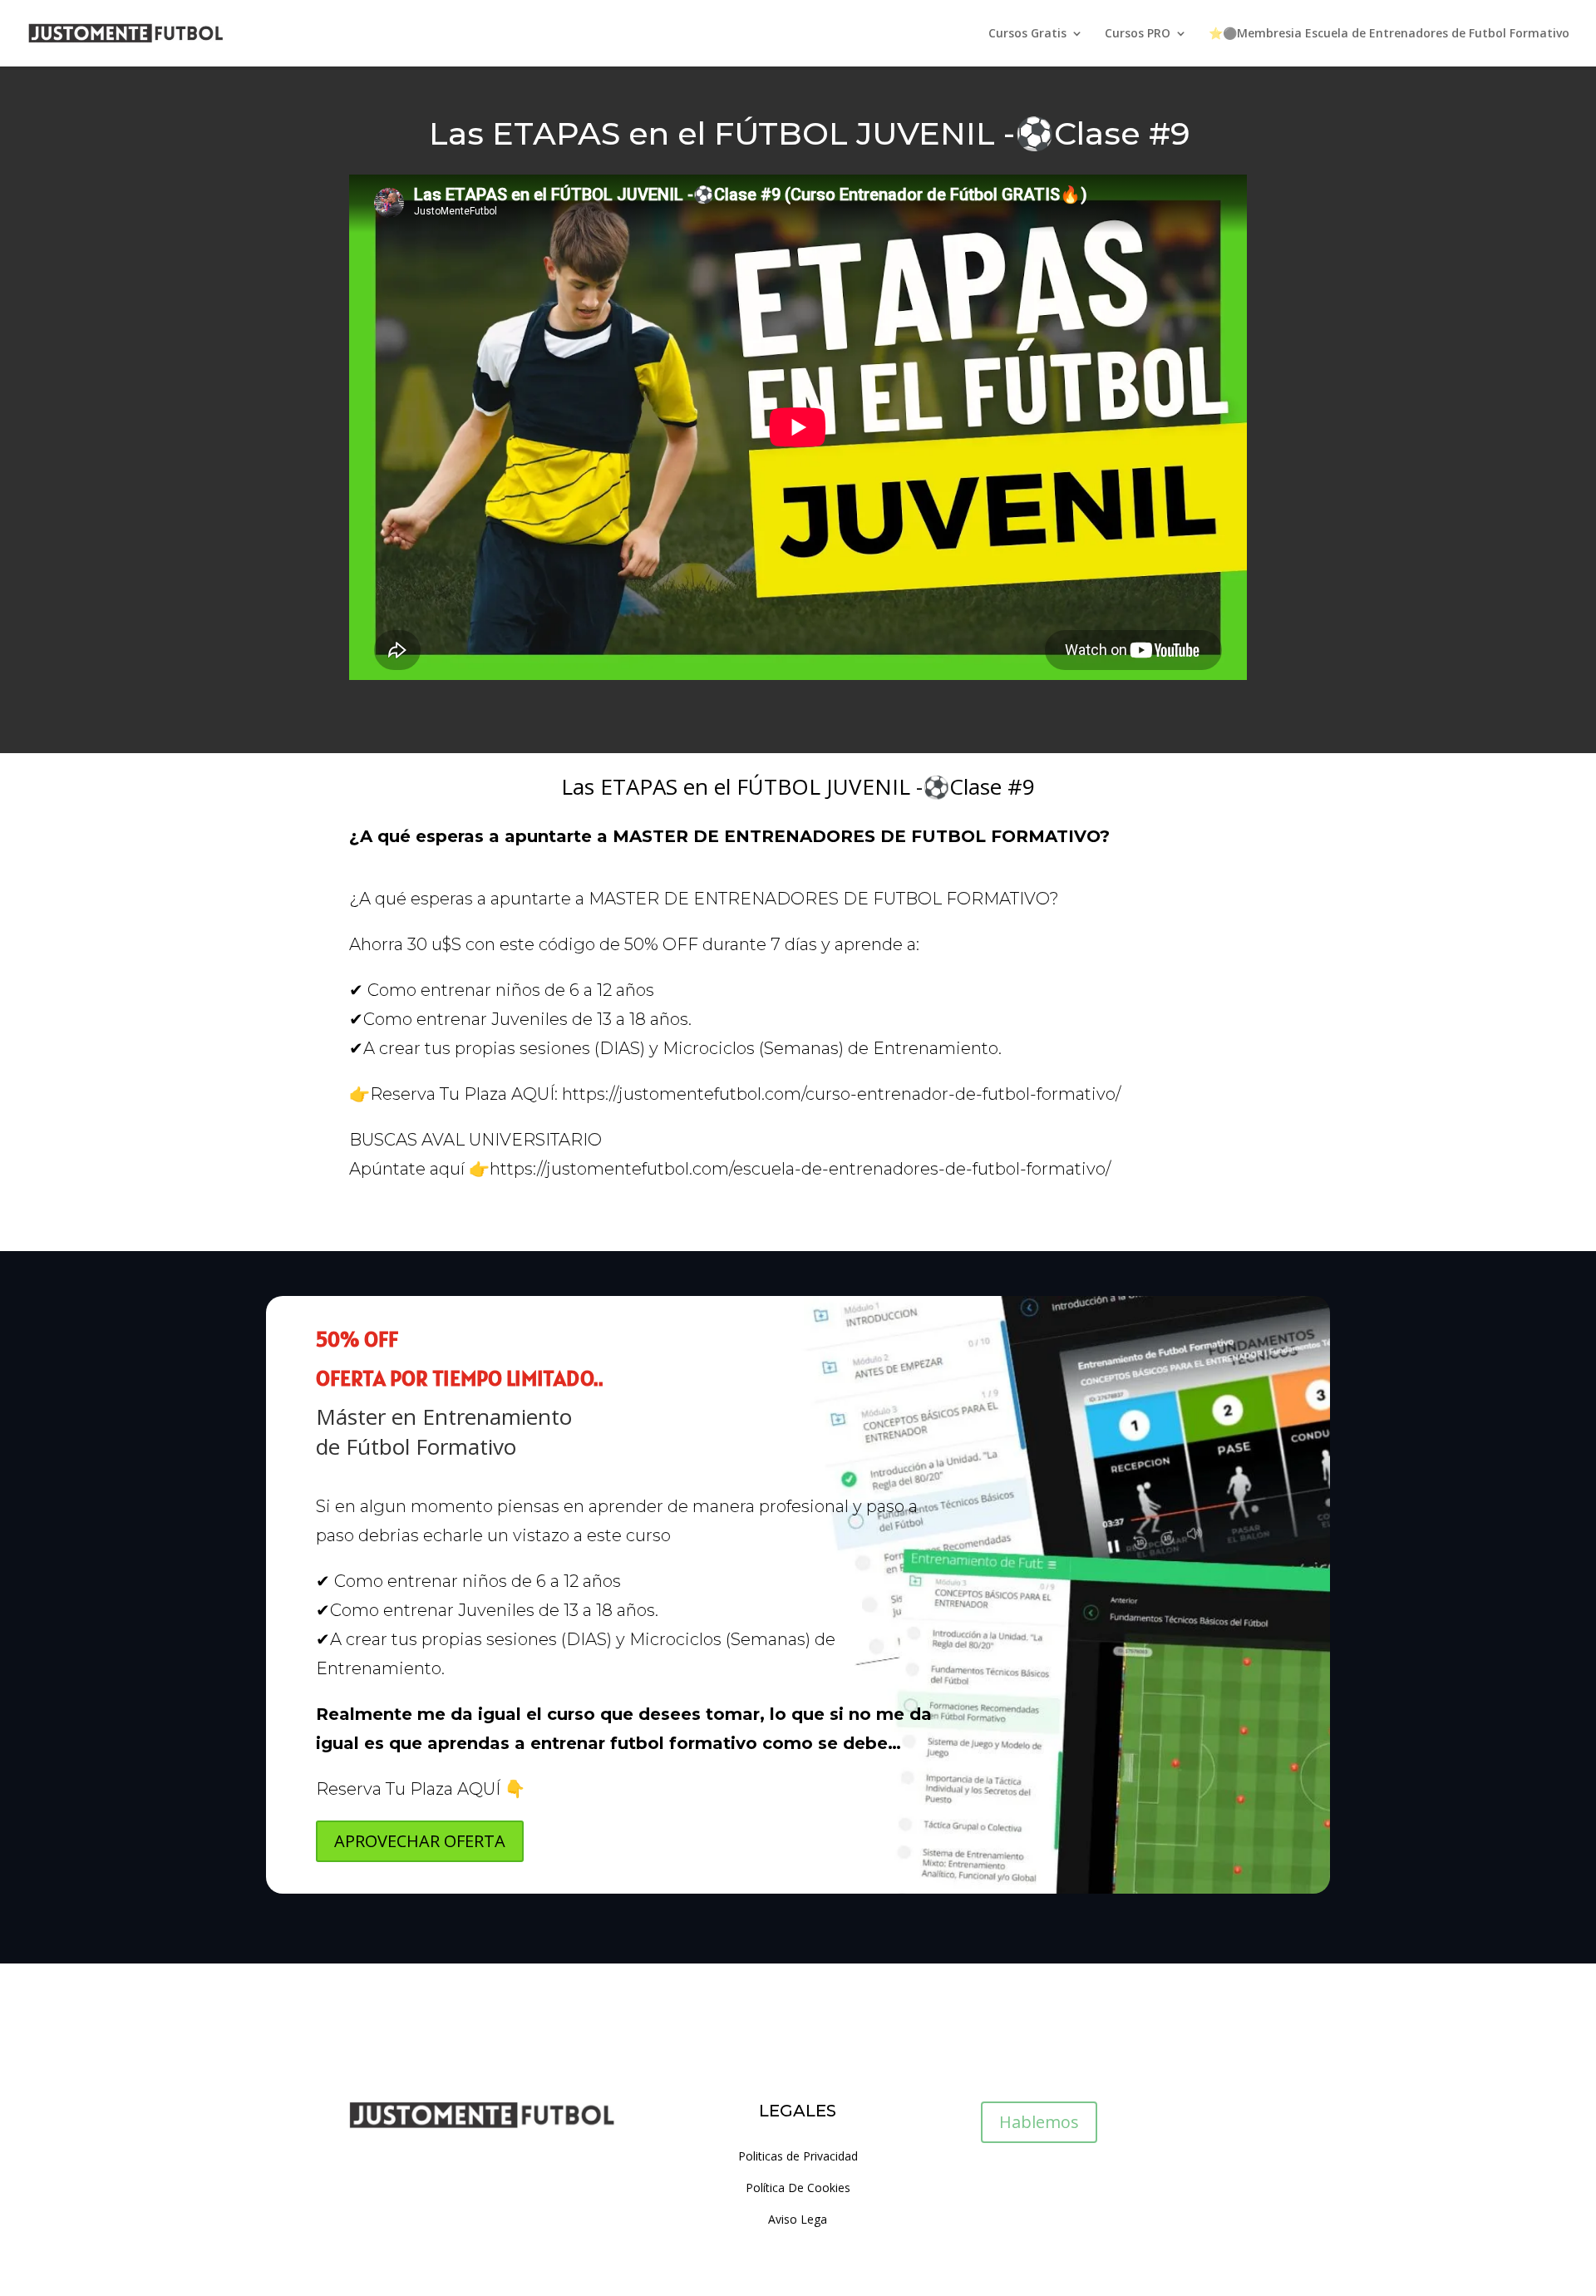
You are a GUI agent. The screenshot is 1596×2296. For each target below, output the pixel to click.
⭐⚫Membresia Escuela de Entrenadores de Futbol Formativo (1389, 34)
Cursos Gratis (1027, 34)
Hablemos (1039, 2122)
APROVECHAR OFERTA (420, 1841)
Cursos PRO (1138, 34)
